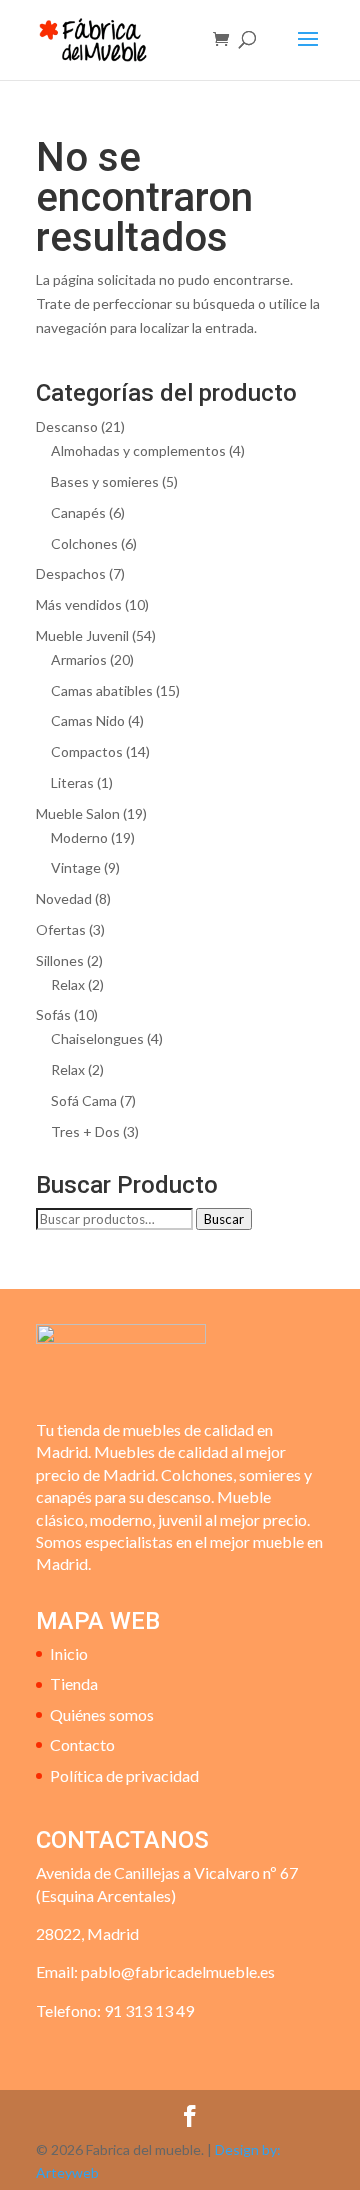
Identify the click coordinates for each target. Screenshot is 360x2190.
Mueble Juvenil (82, 635)
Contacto (82, 1744)
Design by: (248, 2149)
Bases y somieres (105, 481)
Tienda (74, 1683)
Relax (68, 984)
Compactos (87, 751)
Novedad (64, 898)
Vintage (76, 867)
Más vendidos (79, 604)
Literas (72, 782)
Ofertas (61, 929)
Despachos (71, 573)
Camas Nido (88, 720)
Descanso (67, 426)
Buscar (224, 1219)
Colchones (84, 543)
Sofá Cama (84, 1100)
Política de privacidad (124, 1775)
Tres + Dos (85, 1131)
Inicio (69, 1653)
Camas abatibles (102, 690)
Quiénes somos (102, 1714)
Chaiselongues (97, 1038)
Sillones (60, 960)
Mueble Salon (78, 813)
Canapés (78, 512)
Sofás (53, 1014)
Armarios (79, 659)
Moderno (79, 837)
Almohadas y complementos (138, 450)
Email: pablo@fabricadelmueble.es (155, 1971)
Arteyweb (67, 2172)
